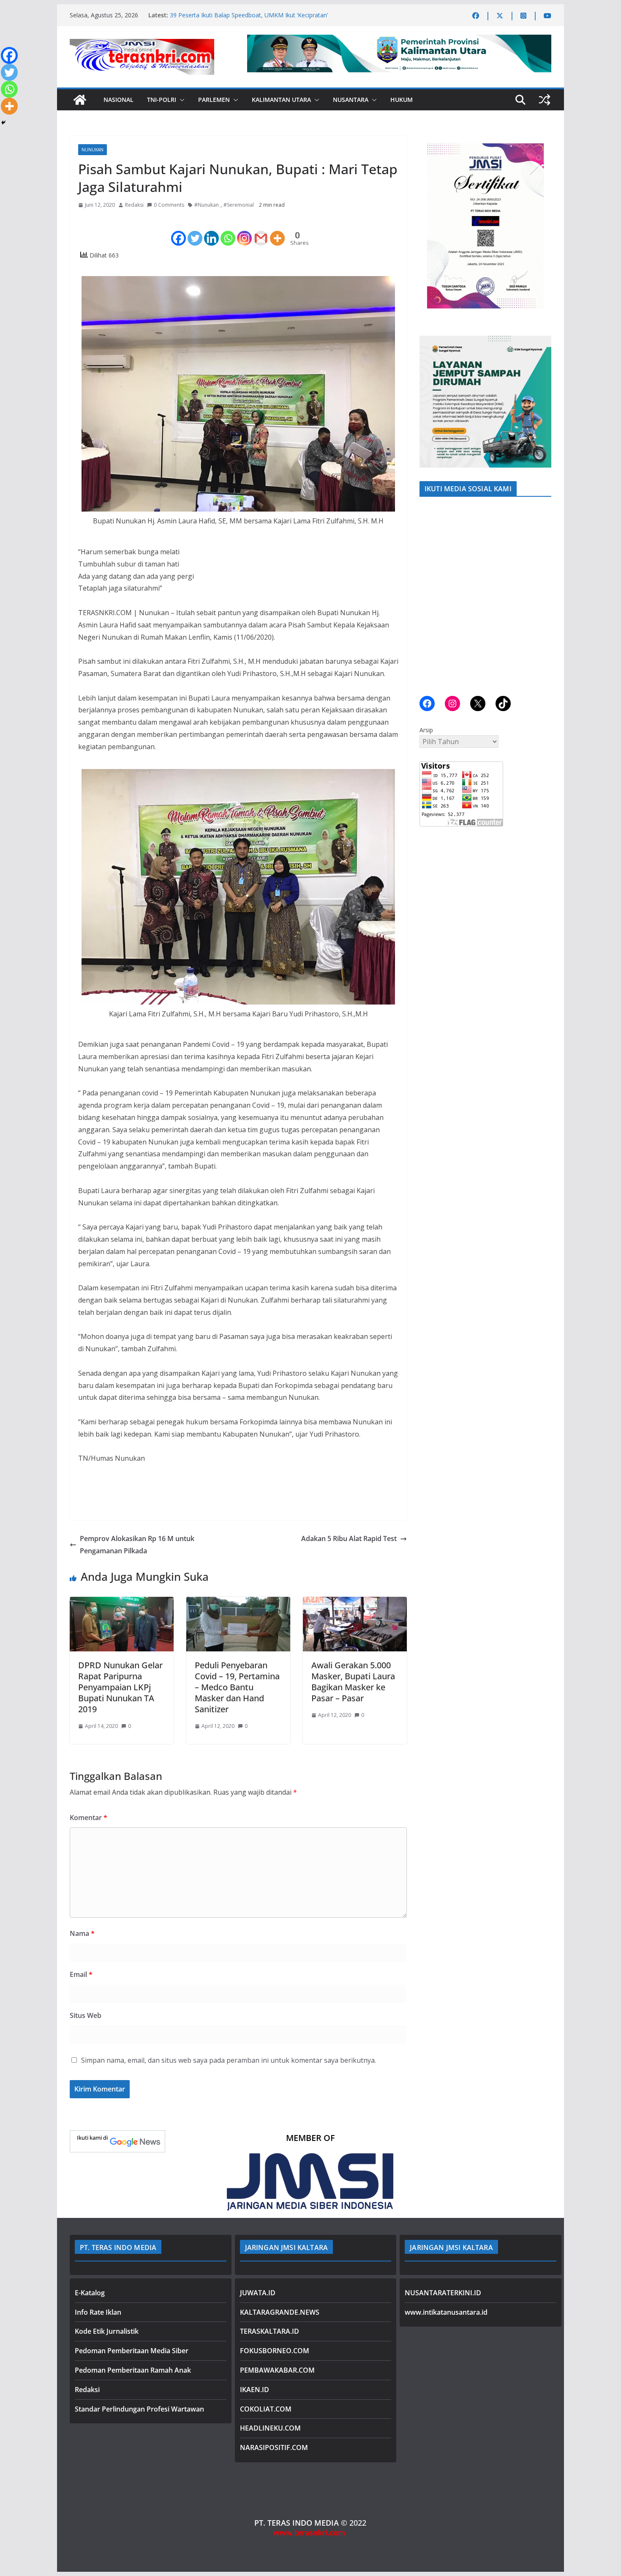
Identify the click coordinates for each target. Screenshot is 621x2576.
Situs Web (86, 2015)
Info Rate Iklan (98, 2312)
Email (81, 1974)
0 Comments (169, 205)
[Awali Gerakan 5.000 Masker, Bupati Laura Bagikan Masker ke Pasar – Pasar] (355, 1603)
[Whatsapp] (228, 231)
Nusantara (351, 100)
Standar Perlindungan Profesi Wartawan (139, 2409)
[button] (180, 100)
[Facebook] (178, 231)
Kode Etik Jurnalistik (107, 2331)
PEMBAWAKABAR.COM (277, 2370)
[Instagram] (244, 231)
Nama (82, 1933)
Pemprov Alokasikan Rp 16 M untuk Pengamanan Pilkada (137, 1545)
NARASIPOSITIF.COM (274, 2447)
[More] (277, 231)
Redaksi (134, 205)
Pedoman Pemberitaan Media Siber (132, 2351)
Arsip (426, 730)
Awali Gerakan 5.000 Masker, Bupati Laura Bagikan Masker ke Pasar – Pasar (353, 1682)
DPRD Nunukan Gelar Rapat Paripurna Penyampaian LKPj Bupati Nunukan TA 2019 (120, 1687)
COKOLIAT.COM (266, 2409)
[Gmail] (261, 231)
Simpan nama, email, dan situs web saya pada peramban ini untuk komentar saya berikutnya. (229, 2060)
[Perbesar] (540, 147)
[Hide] (3, 123)
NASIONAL (118, 100)
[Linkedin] (211, 231)
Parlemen (214, 100)
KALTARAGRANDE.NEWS (280, 2312)
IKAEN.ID (255, 2390)
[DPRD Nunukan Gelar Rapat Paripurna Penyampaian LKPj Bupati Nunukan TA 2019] (122, 1603)
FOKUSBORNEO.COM (275, 2351)
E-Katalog (90, 2293)
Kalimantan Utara (281, 100)
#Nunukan (207, 205)
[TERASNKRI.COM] (80, 100)
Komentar (89, 1818)
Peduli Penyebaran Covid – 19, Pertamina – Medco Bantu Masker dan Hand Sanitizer (237, 1687)
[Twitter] (195, 231)
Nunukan (93, 150)
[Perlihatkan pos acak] (545, 100)
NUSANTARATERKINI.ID (443, 2293)
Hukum (402, 100)
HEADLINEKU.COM (270, 2428)
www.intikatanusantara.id (446, 2312)
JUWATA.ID (258, 2293)
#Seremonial (239, 205)
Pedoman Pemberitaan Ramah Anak (133, 2370)
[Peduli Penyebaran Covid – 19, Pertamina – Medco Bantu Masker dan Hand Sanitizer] (238, 1603)
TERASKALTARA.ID (270, 2331)
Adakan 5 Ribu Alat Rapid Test (349, 1538)
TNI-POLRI (162, 100)
